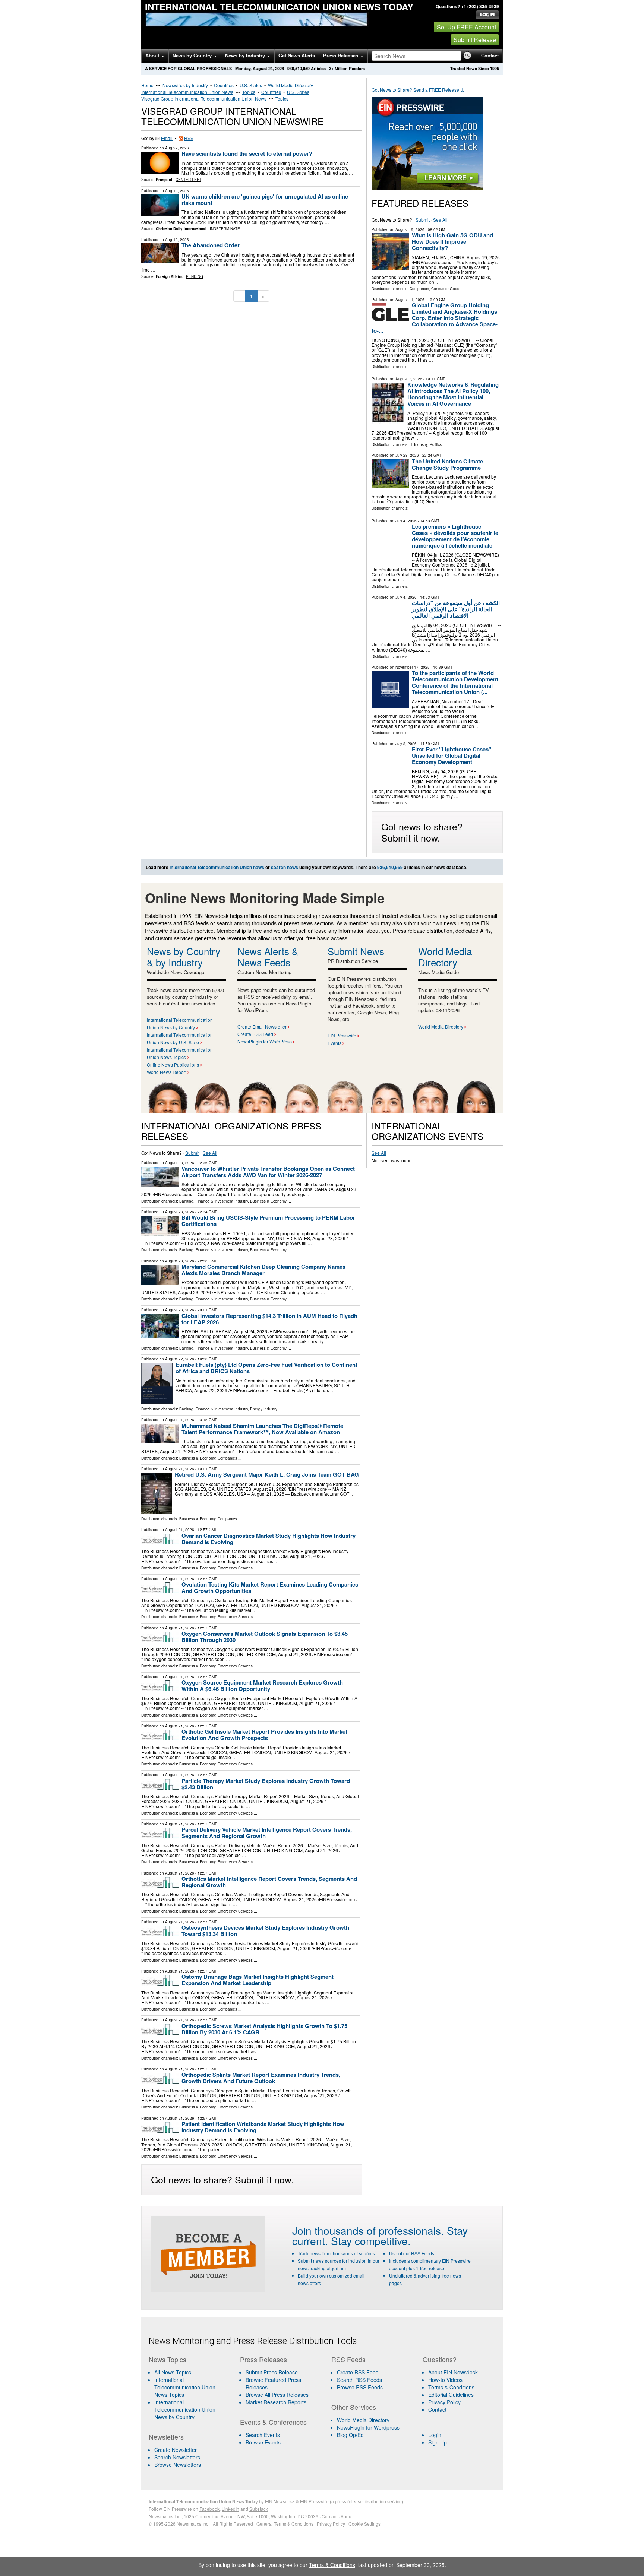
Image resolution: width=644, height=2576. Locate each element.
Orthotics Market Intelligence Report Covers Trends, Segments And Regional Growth (269, 1882)
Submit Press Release (272, 2372)
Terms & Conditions (451, 2387)
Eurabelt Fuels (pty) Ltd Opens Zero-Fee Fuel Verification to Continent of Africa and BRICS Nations (266, 1368)
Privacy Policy (444, 2402)
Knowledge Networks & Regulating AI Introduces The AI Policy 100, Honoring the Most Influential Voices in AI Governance (453, 394)
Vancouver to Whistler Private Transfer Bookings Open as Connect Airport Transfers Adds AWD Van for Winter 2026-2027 (268, 1172)
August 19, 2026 (410, 229)
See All (440, 220)
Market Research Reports (276, 2402)
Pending (195, 276)
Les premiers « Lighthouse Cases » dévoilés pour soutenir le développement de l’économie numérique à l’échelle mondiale (455, 536)
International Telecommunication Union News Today (279, 7)
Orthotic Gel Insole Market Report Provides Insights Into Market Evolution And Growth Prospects (264, 1735)
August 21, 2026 (180, 1420)
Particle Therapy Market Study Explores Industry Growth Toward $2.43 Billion (266, 1784)
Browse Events (263, 2442)
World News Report (167, 1072)
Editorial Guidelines (451, 2395)
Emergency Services (235, 1568)
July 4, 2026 (406, 521)
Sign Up (438, 2442)
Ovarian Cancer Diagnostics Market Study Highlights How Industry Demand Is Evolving (269, 1539)
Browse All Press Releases (277, 2395)
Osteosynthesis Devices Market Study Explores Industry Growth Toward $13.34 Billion (265, 1931)
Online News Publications (173, 1064)
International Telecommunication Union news (217, 867)
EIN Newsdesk (280, 2501)
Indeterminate (225, 229)
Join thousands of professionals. (368, 2230)
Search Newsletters (177, 2457)
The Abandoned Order (211, 245)
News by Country (193, 56)
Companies (419, 289)
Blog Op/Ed (350, 2435)
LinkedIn (231, 2509)
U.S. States (251, 85)
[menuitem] (190, 2387)
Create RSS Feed (255, 1034)
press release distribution (361, 2501)
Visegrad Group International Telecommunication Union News (204, 99)
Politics (436, 444)
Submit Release (475, 40)
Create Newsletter (176, 2450)
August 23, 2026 (180, 1163)
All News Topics (173, 2372)
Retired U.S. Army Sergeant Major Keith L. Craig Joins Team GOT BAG (267, 1474)
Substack (259, 2509)
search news (285, 867)
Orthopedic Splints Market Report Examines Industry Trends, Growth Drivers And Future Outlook (261, 2078)
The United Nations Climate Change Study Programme (447, 464)
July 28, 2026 (407, 455)
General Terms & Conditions (285, 2524)
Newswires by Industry (185, 85)
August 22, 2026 (180, 1359)
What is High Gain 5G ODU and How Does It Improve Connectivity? (452, 241)
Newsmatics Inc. (165, 2516)
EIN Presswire (342, 1035)
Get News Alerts (297, 56)
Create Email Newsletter (262, 1026)
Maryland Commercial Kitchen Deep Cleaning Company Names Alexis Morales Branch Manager (263, 1270)
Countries (224, 85)
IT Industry (419, 444)
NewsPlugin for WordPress (265, 1041)
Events (334, 1043)
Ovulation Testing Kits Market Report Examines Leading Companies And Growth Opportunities (270, 1588)
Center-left (188, 180)
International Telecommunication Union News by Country (185, 2409)
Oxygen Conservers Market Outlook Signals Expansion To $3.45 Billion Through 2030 (265, 1637)
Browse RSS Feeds (360, 2387)
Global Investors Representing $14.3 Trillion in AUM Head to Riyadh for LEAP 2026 (269, 1319)
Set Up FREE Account (466, 27)
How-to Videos (445, 2380)
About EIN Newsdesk (453, 2372)
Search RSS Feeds (359, 2380)
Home (147, 85)
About (153, 56)
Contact (490, 56)
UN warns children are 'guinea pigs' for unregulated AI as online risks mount (265, 199)
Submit (423, 220)
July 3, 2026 (406, 744)
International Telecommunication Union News (187, 92)
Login (435, 2435)
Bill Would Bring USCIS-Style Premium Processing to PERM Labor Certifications (268, 1221)
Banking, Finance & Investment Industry (214, 1201)
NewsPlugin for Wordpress (368, 2427)
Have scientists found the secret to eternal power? (247, 153)
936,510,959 (299, 68)
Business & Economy (268, 1201)
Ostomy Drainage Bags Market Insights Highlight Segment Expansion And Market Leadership (258, 1980)
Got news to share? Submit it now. (422, 832)
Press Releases (341, 56)
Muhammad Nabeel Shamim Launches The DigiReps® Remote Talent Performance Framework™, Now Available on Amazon (262, 1429)
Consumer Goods (446, 289)
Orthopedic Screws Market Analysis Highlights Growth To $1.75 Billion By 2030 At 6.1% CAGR (264, 2029)
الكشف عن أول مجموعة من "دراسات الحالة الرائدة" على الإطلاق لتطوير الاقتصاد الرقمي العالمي (456, 609)
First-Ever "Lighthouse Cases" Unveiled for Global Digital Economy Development (452, 755)
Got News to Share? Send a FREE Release (418, 90)
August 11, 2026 (410, 300)
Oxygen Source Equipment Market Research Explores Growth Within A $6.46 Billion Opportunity (262, 1685)
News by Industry (246, 56)
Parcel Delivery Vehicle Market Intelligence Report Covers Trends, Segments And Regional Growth (267, 1833)
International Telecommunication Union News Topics (185, 2387)
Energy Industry (264, 1409)
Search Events (263, 2435)
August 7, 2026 (409, 379)
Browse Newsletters (178, 2465)
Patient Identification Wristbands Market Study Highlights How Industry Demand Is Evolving (263, 2127)
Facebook (209, 2509)
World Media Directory (291, 85)
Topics (249, 92)
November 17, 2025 (413, 667)
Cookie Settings (364, 2524)
